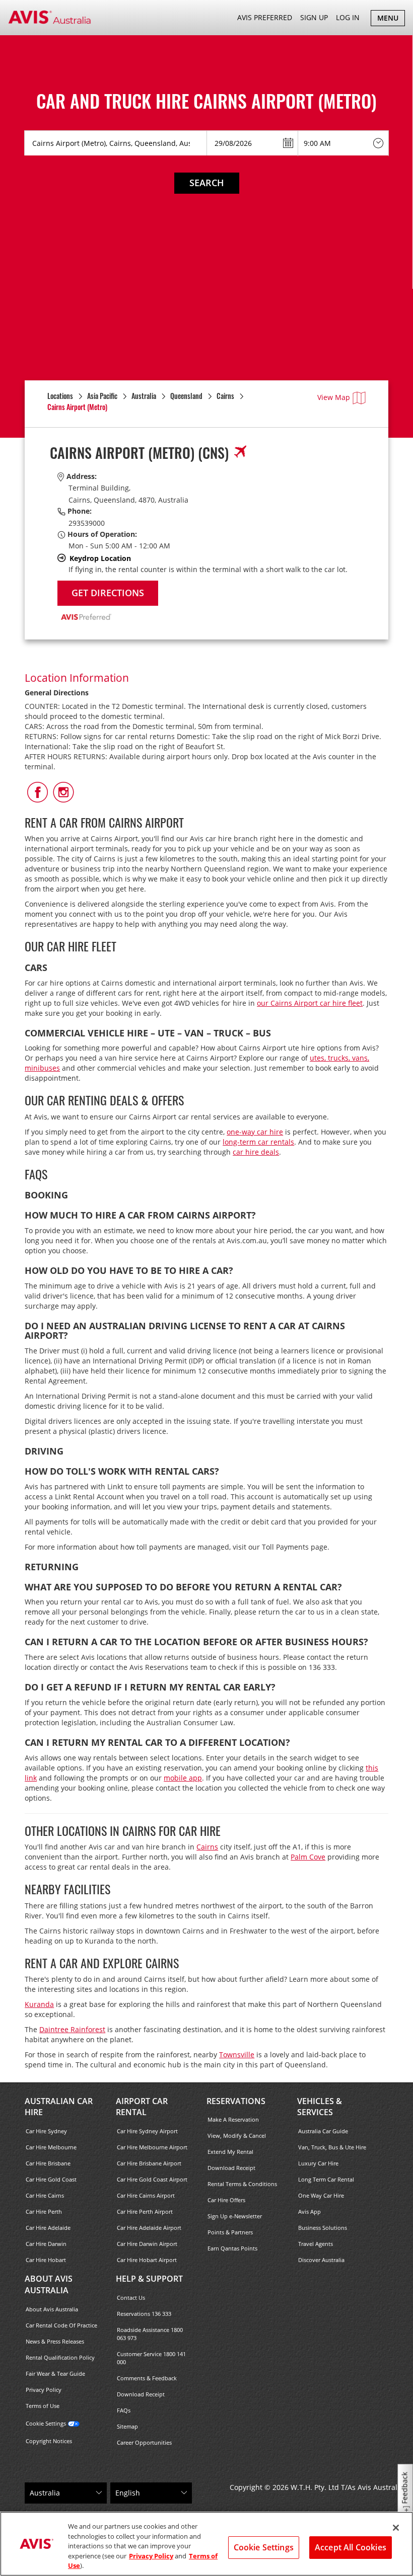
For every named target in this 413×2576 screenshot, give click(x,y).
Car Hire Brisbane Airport (149, 2163)
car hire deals (256, 1152)
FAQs (124, 2410)
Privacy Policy (44, 2390)
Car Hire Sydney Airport (147, 2131)
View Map (334, 397)
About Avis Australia (49, 2284)
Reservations (236, 2101)
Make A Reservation (233, 2119)
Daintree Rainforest (72, 2029)
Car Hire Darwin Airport (147, 2244)
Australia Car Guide (323, 2131)
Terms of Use (43, 2406)
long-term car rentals (258, 1142)
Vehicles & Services (320, 2107)
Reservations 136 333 (144, 2314)
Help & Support (149, 2279)
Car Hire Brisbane (48, 2163)
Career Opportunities (144, 2442)
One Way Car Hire (321, 2195)
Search (207, 183)
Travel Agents (316, 2244)
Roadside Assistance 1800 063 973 (150, 2334)
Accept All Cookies (351, 2547)
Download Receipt (231, 2168)
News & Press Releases (55, 2341)
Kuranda (39, 2004)
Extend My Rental (230, 2152)
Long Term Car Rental (326, 2179)
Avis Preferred (265, 17)
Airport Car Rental (142, 2107)
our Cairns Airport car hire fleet (310, 1003)
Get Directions (108, 593)
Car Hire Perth (44, 2211)
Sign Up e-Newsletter (235, 2216)
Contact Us (131, 2298)
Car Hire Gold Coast (51, 2179)
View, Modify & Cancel (237, 2136)
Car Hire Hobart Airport (147, 2260)
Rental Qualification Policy (60, 2357)
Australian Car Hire (59, 2107)
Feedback (405, 2488)
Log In (348, 17)
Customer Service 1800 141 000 (151, 2358)
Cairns (207, 1847)
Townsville (237, 2055)
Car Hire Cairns (45, 2195)
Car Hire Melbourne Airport (152, 2147)
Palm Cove (308, 1857)
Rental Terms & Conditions (242, 2184)
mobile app (183, 1778)
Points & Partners (230, 2232)
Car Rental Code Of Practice (61, 2325)
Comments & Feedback (147, 2378)
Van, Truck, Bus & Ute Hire (332, 2147)
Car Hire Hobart (46, 2260)
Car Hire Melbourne (51, 2147)
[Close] (396, 2528)
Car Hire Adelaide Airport (149, 2228)
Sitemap (127, 2426)
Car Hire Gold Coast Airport (152, 2179)
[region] (206, 2544)
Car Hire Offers (226, 2200)
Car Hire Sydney (46, 2131)
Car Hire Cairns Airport (146, 2195)
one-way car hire (255, 1132)
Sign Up (314, 17)
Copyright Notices (49, 2441)
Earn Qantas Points (232, 2248)
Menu (391, 19)
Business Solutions (323, 2228)
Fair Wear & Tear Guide (55, 2373)
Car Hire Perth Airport (145, 2211)
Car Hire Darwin (46, 2244)
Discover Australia (321, 2260)
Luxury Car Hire (318, 2163)
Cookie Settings (46, 2423)
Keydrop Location (100, 558)
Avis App (309, 2211)
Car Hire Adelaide (48, 2228)
